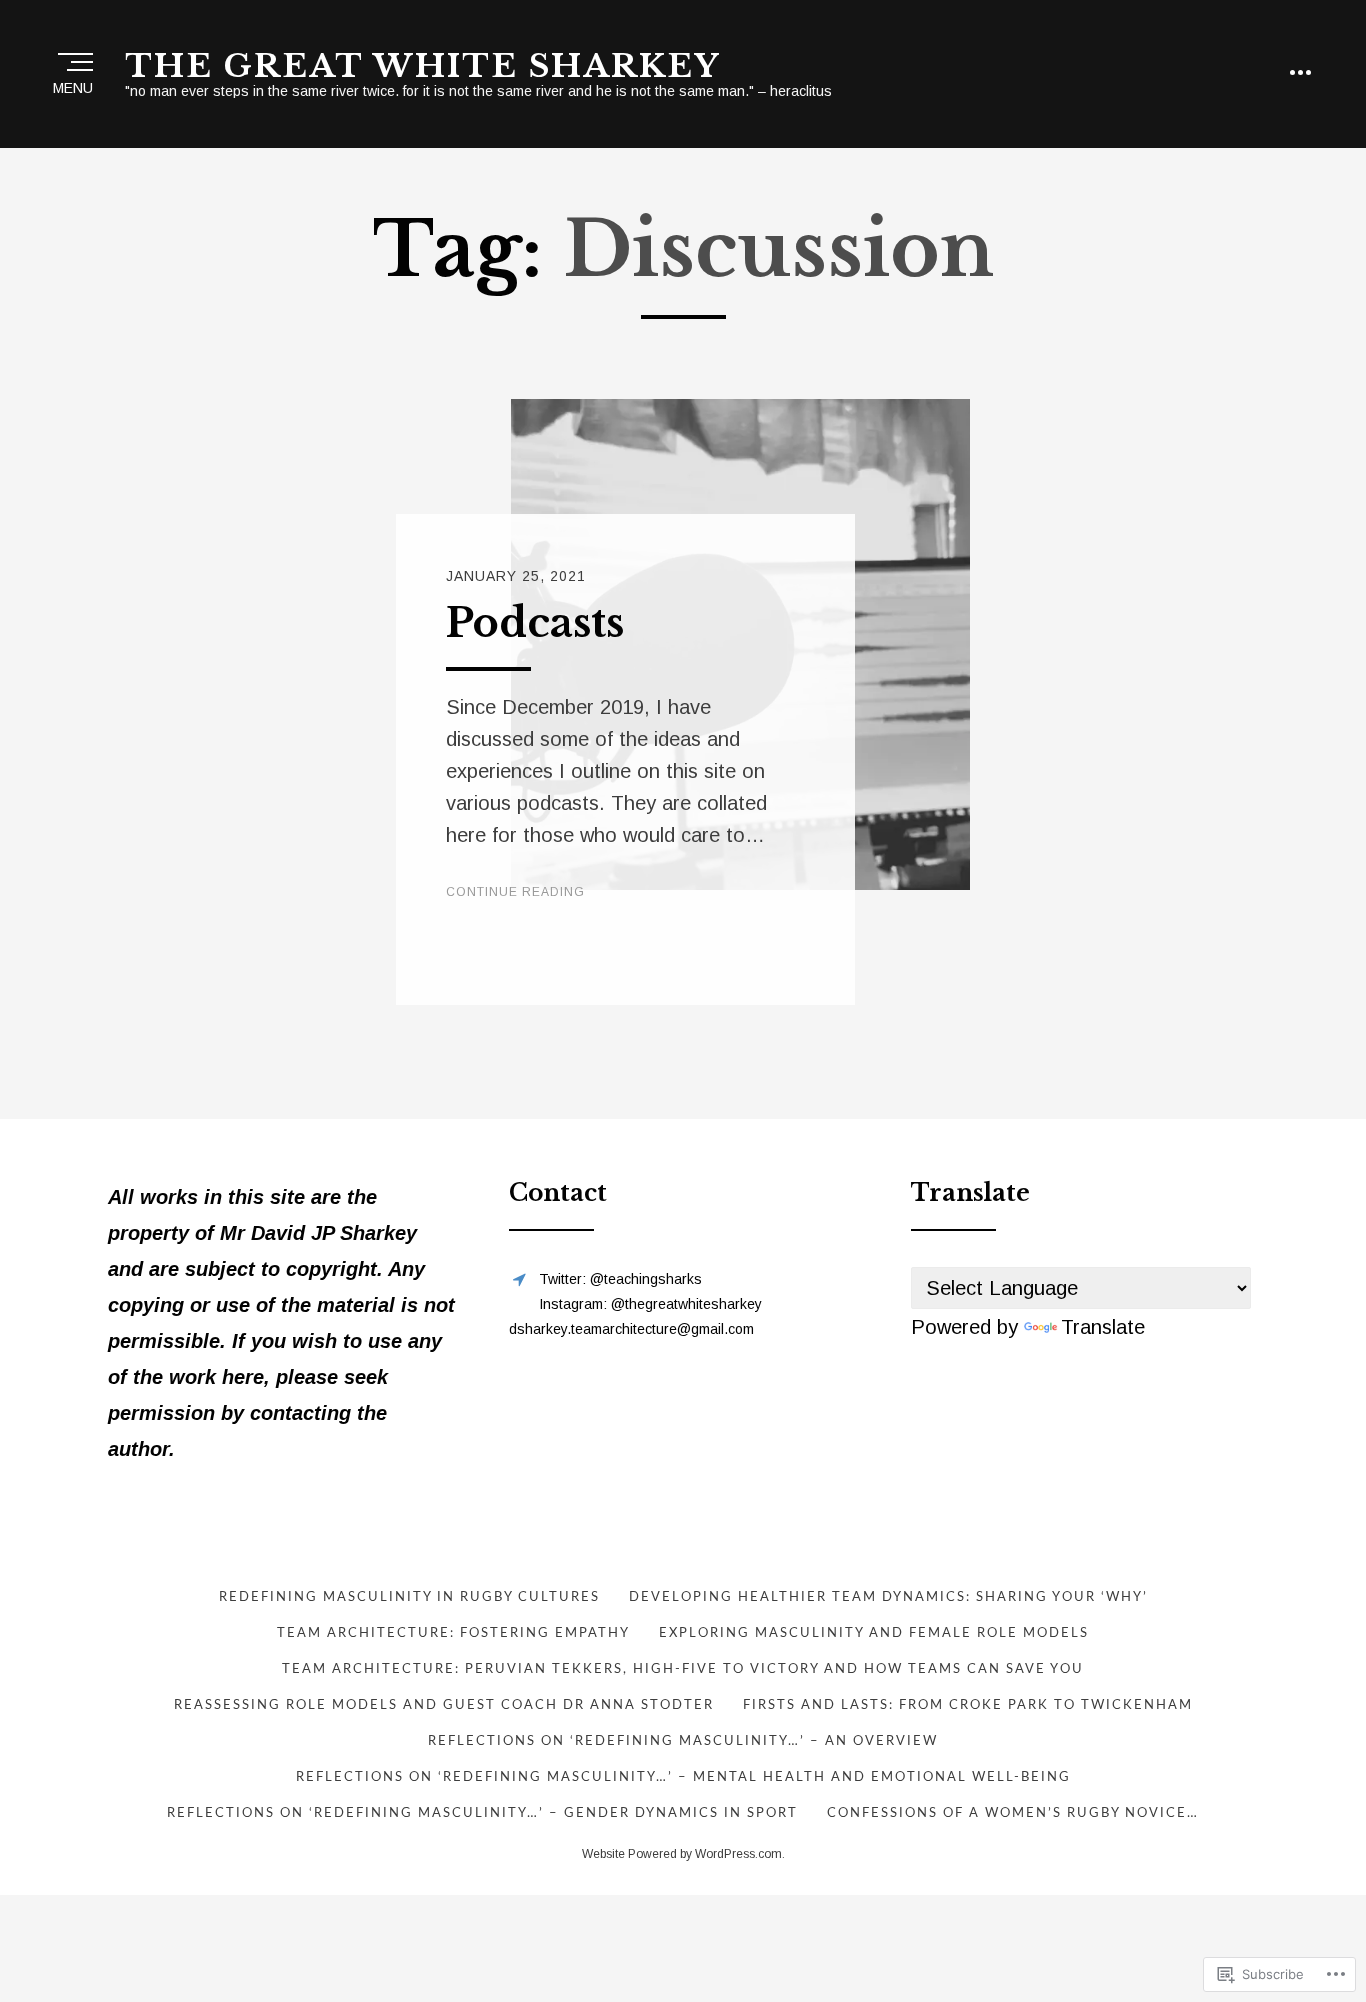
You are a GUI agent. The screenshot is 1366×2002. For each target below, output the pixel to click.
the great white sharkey (422, 66)
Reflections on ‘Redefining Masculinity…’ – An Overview (683, 1741)
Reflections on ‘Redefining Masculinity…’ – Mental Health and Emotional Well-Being (683, 1777)
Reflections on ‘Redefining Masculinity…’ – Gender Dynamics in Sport (482, 1813)
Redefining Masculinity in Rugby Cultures (409, 1597)
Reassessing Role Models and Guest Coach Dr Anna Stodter (444, 1705)
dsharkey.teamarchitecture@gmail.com (631, 1329)
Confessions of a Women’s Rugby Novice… (1013, 1813)
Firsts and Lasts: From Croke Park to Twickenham (968, 1705)
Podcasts (535, 623)
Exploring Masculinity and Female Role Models (874, 1633)
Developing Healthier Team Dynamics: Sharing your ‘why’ (888, 1597)
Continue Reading (515, 892)
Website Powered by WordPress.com (682, 1854)
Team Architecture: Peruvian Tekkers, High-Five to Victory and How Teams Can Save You (683, 1669)
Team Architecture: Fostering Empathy (453, 1633)
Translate (1103, 1327)
